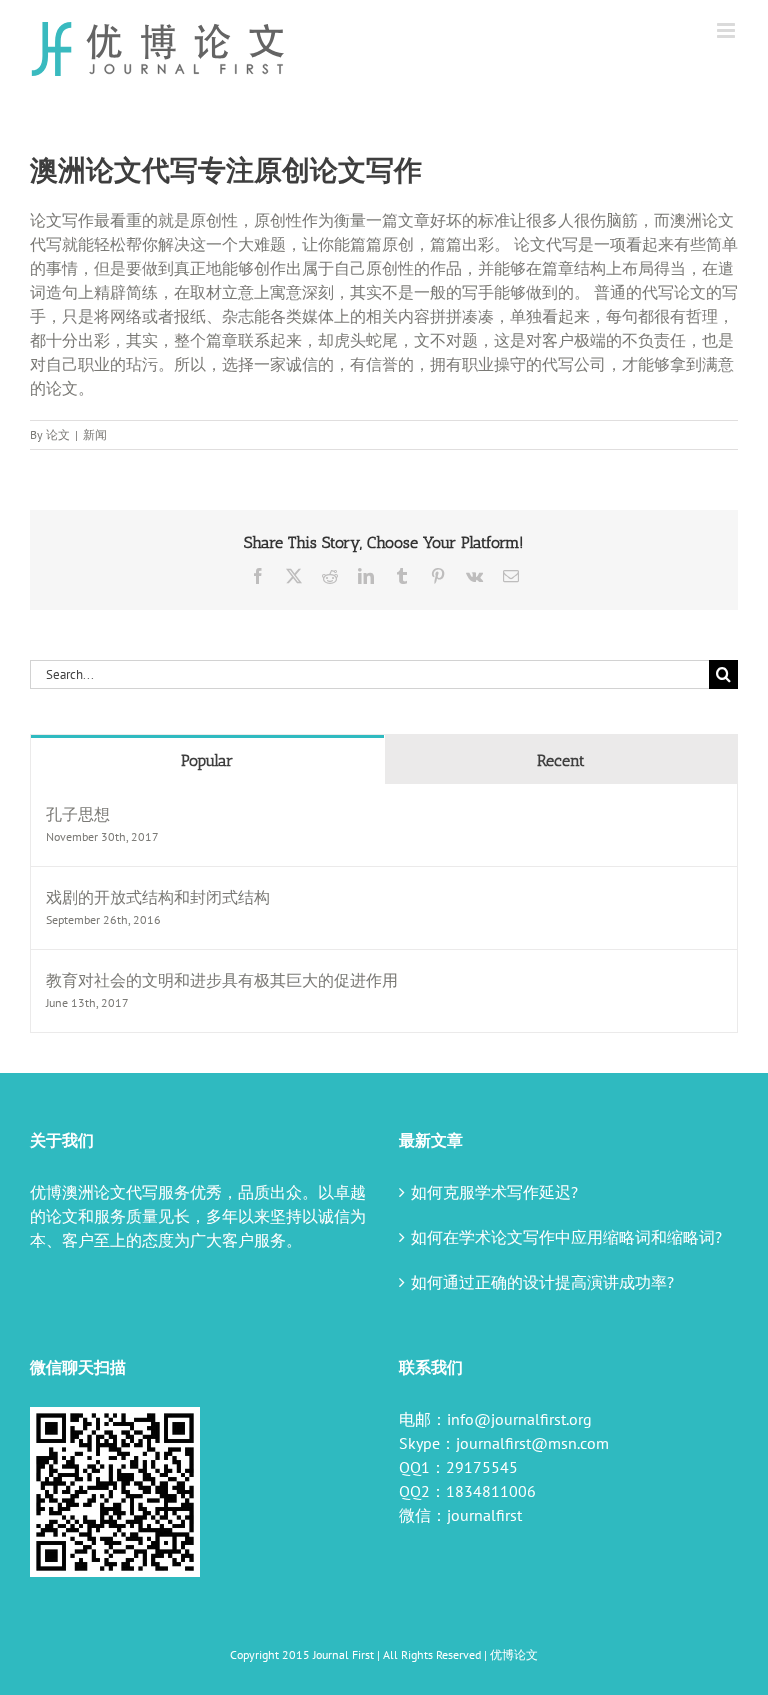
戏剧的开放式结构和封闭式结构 (158, 897)
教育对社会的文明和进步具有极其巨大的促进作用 (222, 980)
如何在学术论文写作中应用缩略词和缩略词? (566, 1237)
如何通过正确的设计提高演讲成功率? (542, 1282)
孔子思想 (78, 814)
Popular (207, 760)
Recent (561, 760)
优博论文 (514, 1654)
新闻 (95, 434)
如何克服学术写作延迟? (494, 1192)
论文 (58, 434)
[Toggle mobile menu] (727, 30)
